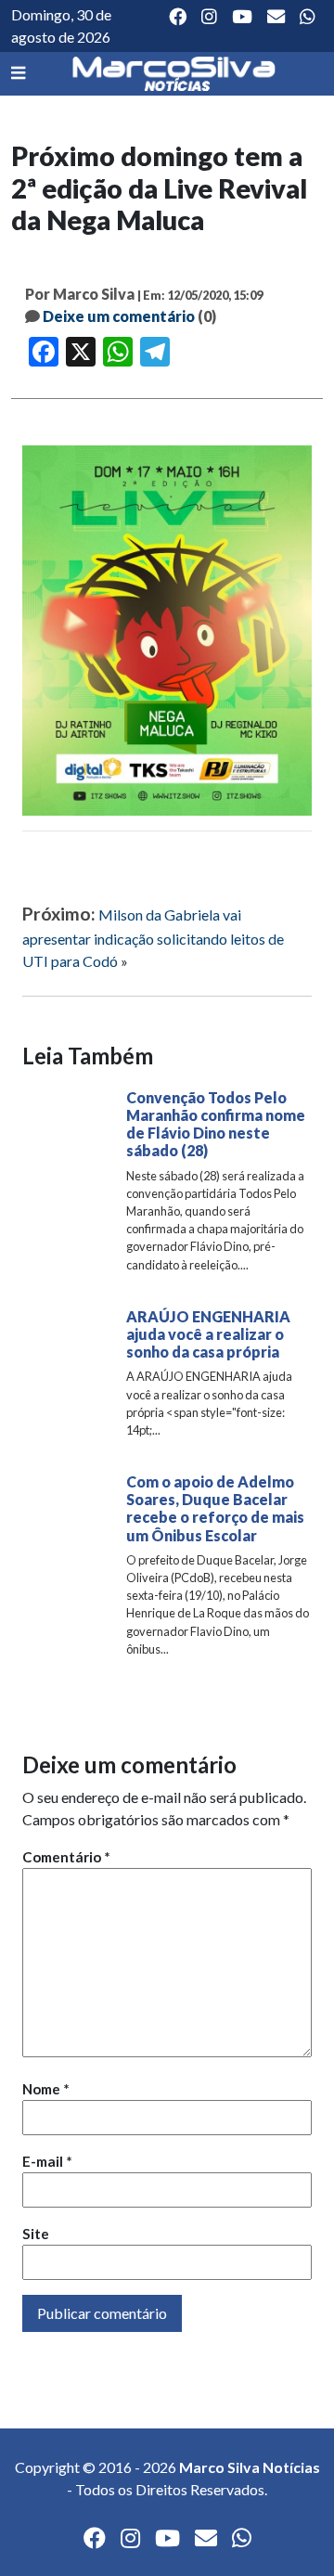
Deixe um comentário (119, 316)
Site (36, 2234)
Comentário (66, 1857)
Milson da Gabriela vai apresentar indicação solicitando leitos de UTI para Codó (153, 938)
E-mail (47, 2161)
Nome (46, 2089)
